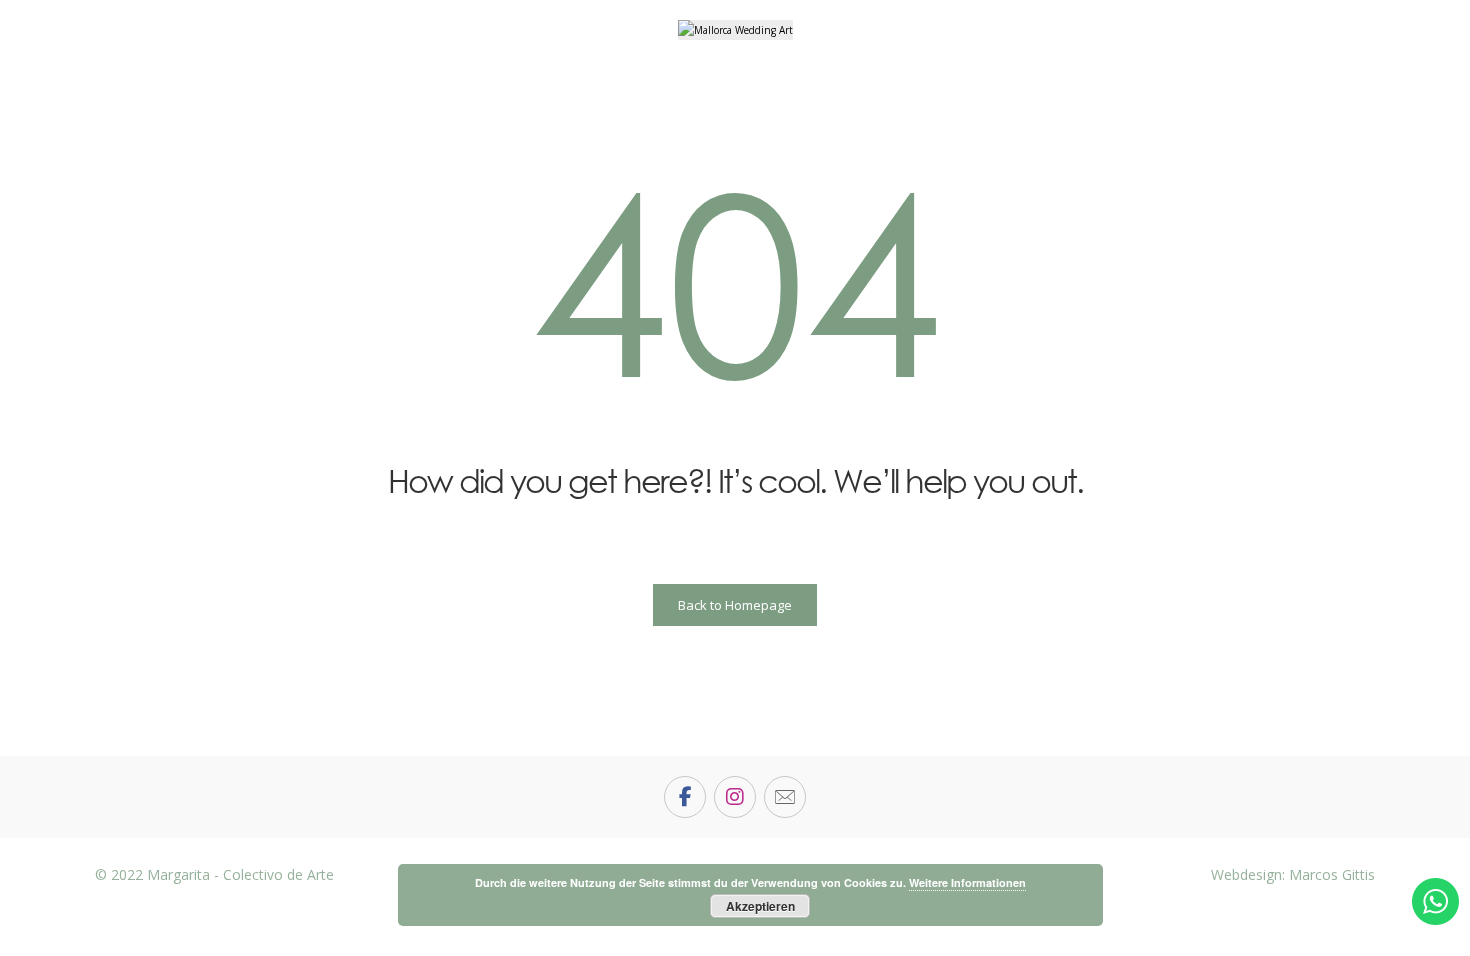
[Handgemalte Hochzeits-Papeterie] (735, 30)
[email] (785, 797)
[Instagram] (735, 797)
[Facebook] (685, 797)
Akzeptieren (760, 906)
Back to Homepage (735, 605)
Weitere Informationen (967, 882)
